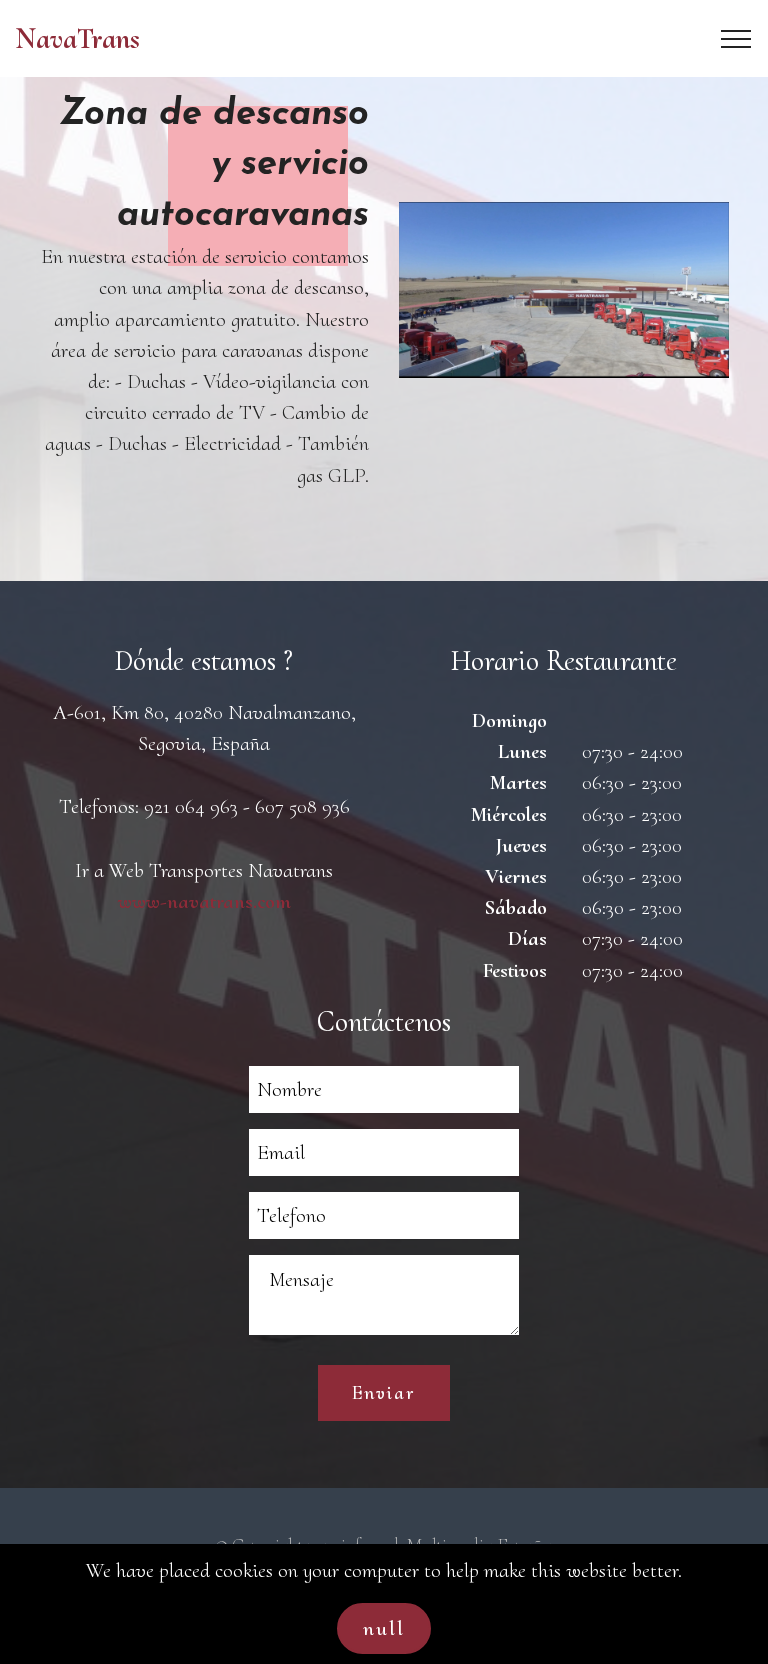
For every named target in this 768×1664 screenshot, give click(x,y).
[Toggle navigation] (736, 39)
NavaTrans (78, 38)
